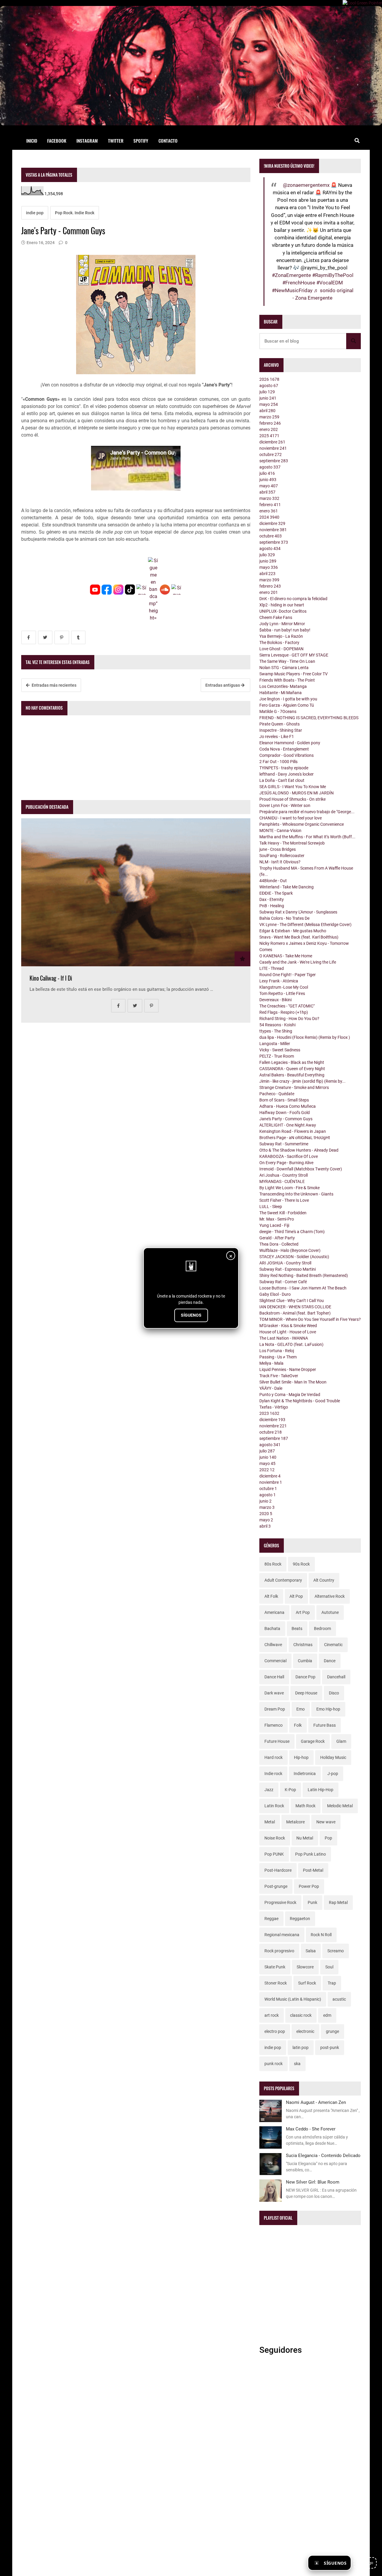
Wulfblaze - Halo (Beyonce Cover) (290, 1250)
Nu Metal (305, 1838)
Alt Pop (296, 1596)
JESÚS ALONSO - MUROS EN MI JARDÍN (296, 793)
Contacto (168, 141)
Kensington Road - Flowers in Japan (293, 1131)
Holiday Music (333, 1757)
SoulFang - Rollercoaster (282, 856)
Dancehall (336, 1677)
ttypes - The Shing (276, 1031)
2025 (269, 436)
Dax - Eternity (272, 899)
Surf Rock (307, 1983)
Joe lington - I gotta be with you (288, 699)
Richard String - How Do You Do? (289, 1019)
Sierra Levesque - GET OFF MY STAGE (294, 655)
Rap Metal (338, 1902)
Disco (334, 1693)
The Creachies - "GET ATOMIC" (287, 1006)
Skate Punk (275, 1967)
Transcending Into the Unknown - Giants (296, 1194)
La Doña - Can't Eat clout (282, 780)
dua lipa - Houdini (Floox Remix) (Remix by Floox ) (305, 1037)
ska (297, 2064)
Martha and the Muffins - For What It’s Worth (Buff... (307, 837)
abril (267, 411)
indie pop (35, 213)
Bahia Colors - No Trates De (284, 918)
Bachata (272, 1629)
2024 (269, 517)
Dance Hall (274, 1677)
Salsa (311, 1951)
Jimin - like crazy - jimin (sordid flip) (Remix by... (302, 1081)
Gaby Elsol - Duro (275, 1294)
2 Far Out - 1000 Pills (278, 762)
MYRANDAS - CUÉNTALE (282, 1181)
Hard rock (274, 1757)
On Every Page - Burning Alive (286, 1163)
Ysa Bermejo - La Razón (281, 636)
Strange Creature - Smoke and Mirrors (294, 1087)
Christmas (303, 1645)
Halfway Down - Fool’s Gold (285, 1113)
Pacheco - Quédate (277, 1094)
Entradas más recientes (54, 685)
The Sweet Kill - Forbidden (283, 1213)
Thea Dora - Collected (279, 1244)
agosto (269, 386)
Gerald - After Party (277, 1238)
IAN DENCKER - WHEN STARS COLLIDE (295, 1307)
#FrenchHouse (299, 283)
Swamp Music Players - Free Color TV (294, 674)
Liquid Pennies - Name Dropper (288, 1369)
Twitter (116, 141)
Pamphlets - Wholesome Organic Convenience (302, 824)
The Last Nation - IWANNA (284, 1338)
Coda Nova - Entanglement (284, 749)
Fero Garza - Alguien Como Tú (287, 705)
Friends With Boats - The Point (287, 680)
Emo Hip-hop (328, 1709)
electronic (305, 2031)
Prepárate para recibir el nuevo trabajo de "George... (307, 812)
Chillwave (273, 1645)
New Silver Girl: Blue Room (313, 2182)
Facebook (57, 141)
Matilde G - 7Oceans (278, 711)
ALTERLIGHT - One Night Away (288, 1125)
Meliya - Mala (271, 1363)
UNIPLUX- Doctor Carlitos (283, 611)
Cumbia (305, 1661)
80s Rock (273, 1564)
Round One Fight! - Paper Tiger (288, 975)
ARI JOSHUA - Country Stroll (285, 1263)
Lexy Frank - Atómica (279, 981)
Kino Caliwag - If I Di (51, 978)
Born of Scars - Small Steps (284, 1100)
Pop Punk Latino (311, 1854)
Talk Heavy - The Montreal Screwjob (292, 843)
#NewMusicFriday (292, 290)
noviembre (273, 448)
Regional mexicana (282, 1935)
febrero (270, 423)
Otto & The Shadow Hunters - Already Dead (299, 1150)
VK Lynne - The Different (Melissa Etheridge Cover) (305, 925)
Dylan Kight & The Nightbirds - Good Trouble (300, 1401)
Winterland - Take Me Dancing (286, 887)
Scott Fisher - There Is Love (284, 1200)
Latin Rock (274, 1806)
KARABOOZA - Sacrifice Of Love (289, 1156)
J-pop (333, 1774)
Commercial (275, 1661)
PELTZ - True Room (277, 1056)
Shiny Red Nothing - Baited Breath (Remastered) (304, 1275)
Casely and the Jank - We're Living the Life (298, 962)
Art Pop (303, 1612)
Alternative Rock (330, 1596)
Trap (332, 1983)
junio (268, 398)
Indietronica (305, 1774)
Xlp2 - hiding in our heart (282, 605)
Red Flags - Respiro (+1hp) (284, 1012)
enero (269, 429)
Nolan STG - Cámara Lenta (284, 668)
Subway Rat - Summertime (284, 1144)
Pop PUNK (274, 1854)
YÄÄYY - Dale (271, 1388)
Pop (328, 1838)
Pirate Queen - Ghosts (279, 724)
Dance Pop (305, 1677)
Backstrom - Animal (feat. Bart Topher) (295, 1313)
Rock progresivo (279, 1951)
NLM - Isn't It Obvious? (280, 862)
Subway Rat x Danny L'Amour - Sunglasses (298, 912)
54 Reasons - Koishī (278, 1025)
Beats (297, 1629)
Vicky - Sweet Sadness (280, 1050)
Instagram (87, 141)
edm (327, 2015)
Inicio (32, 141)
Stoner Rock (276, 1983)
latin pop (301, 2047)
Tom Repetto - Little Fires (282, 993)
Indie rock (273, 1774)
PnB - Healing (272, 906)
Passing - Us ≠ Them (278, 1357)
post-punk (330, 2047)
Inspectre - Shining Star (281, 730)
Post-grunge (276, 1886)
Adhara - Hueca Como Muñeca (288, 1106)
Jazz (269, 1790)
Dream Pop (275, 1709)
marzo (269, 417)
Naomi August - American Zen (316, 2102)
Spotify (141, 141)
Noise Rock (275, 1838)
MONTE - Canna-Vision (280, 831)
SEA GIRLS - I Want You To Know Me (293, 787)
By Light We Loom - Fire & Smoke (289, 1188)
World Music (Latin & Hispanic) (293, 1999)
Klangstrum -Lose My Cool (284, 987)
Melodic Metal (340, 1806)
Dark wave (274, 1693)
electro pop (275, 2031)
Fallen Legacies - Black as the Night (292, 1062)
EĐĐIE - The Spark (276, 893)
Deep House (306, 1693)
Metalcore (295, 1822)
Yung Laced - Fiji (274, 1225)
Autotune (330, 1612)
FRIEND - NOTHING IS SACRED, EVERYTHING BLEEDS (309, 718)
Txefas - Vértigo (274, 1407)
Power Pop (309, 1886)
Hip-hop (301, 1757)
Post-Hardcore (278, 1870)
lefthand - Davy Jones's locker (286, 774)
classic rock (301, 2015)
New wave (326, 1822)
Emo (301, 1709)
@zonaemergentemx (306, 185)
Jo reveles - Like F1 (277, 737)
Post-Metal (313, 1870)
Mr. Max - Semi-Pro (277, 1219)
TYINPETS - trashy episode (284, 768)
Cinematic (333, 1645)
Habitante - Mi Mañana (281, 693)
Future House (277, 1741)
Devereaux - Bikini (275, 1000)
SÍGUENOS (191, 1315)
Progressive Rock (280, 1902)
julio (267, 392)
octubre (271, 455)
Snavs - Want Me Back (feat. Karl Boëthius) (299, 937)
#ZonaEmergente (291, 275)
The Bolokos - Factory (279, 643)
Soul (329, 1967)
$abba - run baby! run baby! (285, 630)
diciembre (272, 442)
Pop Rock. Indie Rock (75, 213)
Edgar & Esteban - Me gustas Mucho (293, 931)
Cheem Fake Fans (276, 617)
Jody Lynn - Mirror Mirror (282, 624)
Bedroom (322, 1629)
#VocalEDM (330, 283)
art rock (272, 2015)
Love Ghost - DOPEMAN (281, 649)
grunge (332, 2031)
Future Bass (325, 1725)
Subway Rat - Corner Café (283, 1282)
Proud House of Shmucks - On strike (292, 799)
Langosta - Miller (275, 1044)
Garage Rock (313, 1741)
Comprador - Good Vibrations (286, 755)
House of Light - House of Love (288, 1332)
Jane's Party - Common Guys (286, 1119)
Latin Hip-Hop (321, 1790)
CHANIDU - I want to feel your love (291, 818)
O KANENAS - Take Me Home (286, 956)
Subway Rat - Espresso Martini (288, 1269)
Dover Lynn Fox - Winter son (285, 805)
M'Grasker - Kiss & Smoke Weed (288, 1326)
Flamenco (274, 1725)
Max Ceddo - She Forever (311, 2129)
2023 (269, 1413)
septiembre (274, 461)
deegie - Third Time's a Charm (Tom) (292, 1232)
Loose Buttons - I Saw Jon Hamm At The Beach (303, 1288)
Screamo (336, 1951)
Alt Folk (271, 1596)
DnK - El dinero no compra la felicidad (293, 599)
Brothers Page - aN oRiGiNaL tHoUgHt (295, 1138)
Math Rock (305, 1806)
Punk (312, 1902)
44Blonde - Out (273, 881)
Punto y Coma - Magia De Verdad (290, 1395)
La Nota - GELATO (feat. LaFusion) (291, 1344)
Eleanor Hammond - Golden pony (290, 743)
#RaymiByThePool (333, 275)
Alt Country (324, 1580)
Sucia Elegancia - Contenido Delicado (323, 2156)
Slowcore (305, 1967)
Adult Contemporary (283, 1580)
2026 (269, 379)
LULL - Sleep (271, 1207)
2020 (266, 1514)
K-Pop (290, 1790)
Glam (341, 1741)
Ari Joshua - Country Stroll (284, 1175)
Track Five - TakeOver (279, 1376)
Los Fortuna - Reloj (277, 1351)
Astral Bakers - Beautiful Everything (292, 1075)
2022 (267, 1470)
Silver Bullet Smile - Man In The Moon (293, 1382)
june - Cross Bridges (278, 849)
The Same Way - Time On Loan (287, 661)
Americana (274, 1612)
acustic (339, 1999)
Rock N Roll (321, 1935)
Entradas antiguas (223, 685)
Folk (298, 1725)
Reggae (271, 1919)
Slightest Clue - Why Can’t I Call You (292, 1301)
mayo (269, 404)
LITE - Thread (272, 968)
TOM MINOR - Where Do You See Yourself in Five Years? (310, 1319)
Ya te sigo (365, 2563)
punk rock (274, 2064)
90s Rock (301, 1564)
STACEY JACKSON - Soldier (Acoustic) (294, 1257)
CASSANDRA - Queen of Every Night (292, 1069)
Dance (330, 1661)
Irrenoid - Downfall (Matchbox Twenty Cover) (301, 1169)
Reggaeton (300, 1919)
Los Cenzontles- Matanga (283, 686)
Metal (270, 1822)
